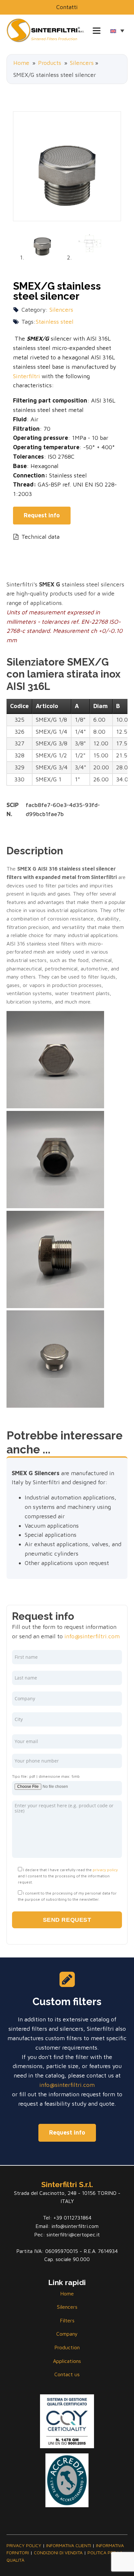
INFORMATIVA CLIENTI (69, 2545)
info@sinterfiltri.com (92, 1636)
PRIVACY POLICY (24, 2545)
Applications (67, 2361)
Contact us (67, 2374)
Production (67, 2347)
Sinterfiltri (27, 376)
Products (50, 63)
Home (21, 63)
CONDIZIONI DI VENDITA (58, 2552)
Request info (67, 2132)
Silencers (82, 63)
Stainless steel (55, 322)
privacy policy (105, 1870)
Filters (67, 2320)
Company (67, 2334)
